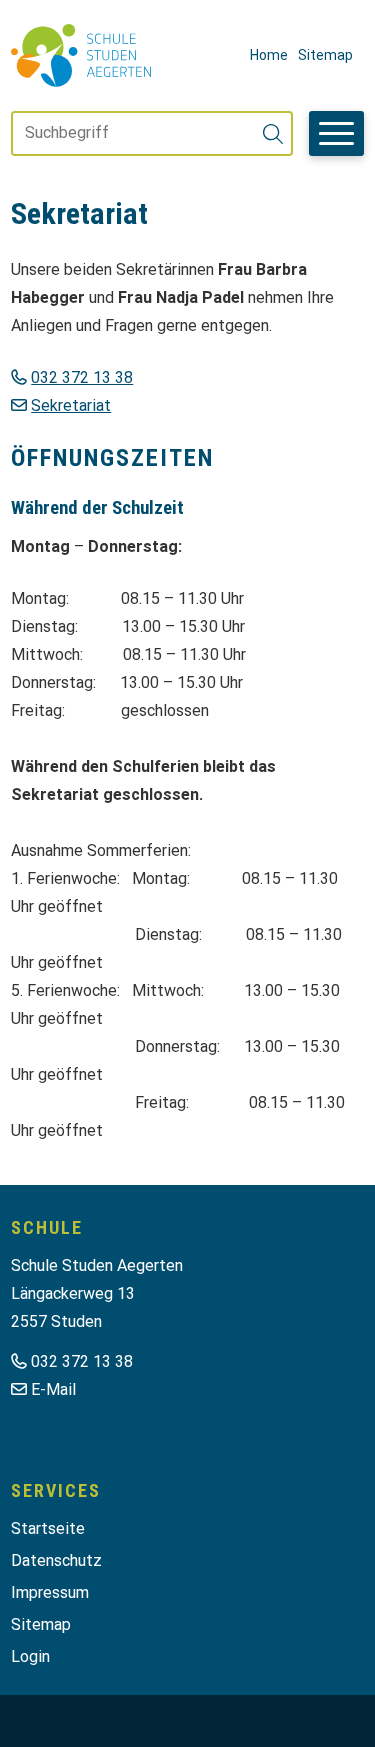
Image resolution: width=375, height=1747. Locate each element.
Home (269, 55)
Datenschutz (56, 1560)
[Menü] (336, 133)
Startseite (48, 1528)
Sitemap (325, 55)
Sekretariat (71, 405)
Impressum (50, 1592)
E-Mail (53, 1389)
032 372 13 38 (82, 377)
